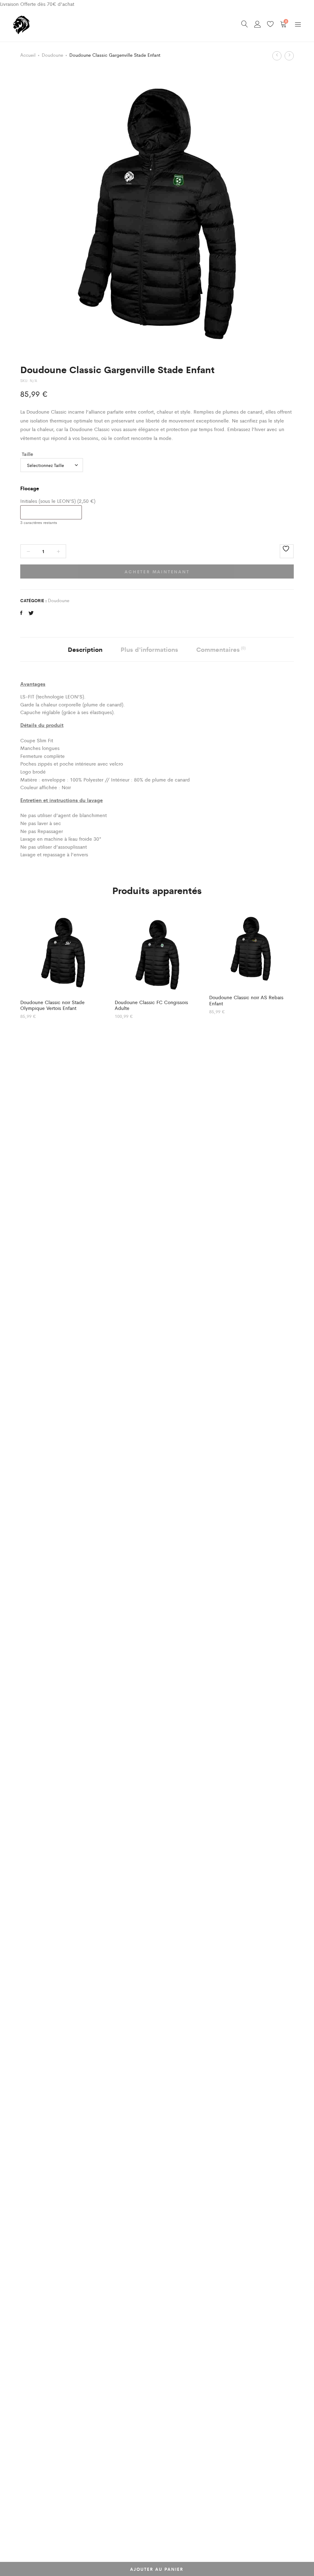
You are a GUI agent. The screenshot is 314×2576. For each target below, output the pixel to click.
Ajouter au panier (157, 2569)
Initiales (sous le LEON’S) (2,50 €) (58, 501)
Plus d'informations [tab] (149, 649)
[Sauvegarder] (287, 551)
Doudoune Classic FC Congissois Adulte (151, 1005)
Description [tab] (85, 649)
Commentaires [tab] (221, 649)
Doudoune (52, 55)
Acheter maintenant (157, 571)
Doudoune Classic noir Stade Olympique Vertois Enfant (52, 1005)
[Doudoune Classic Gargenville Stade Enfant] (21, 613)
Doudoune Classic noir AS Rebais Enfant (246, 1000)
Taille (27, 454)
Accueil (28, 55)
